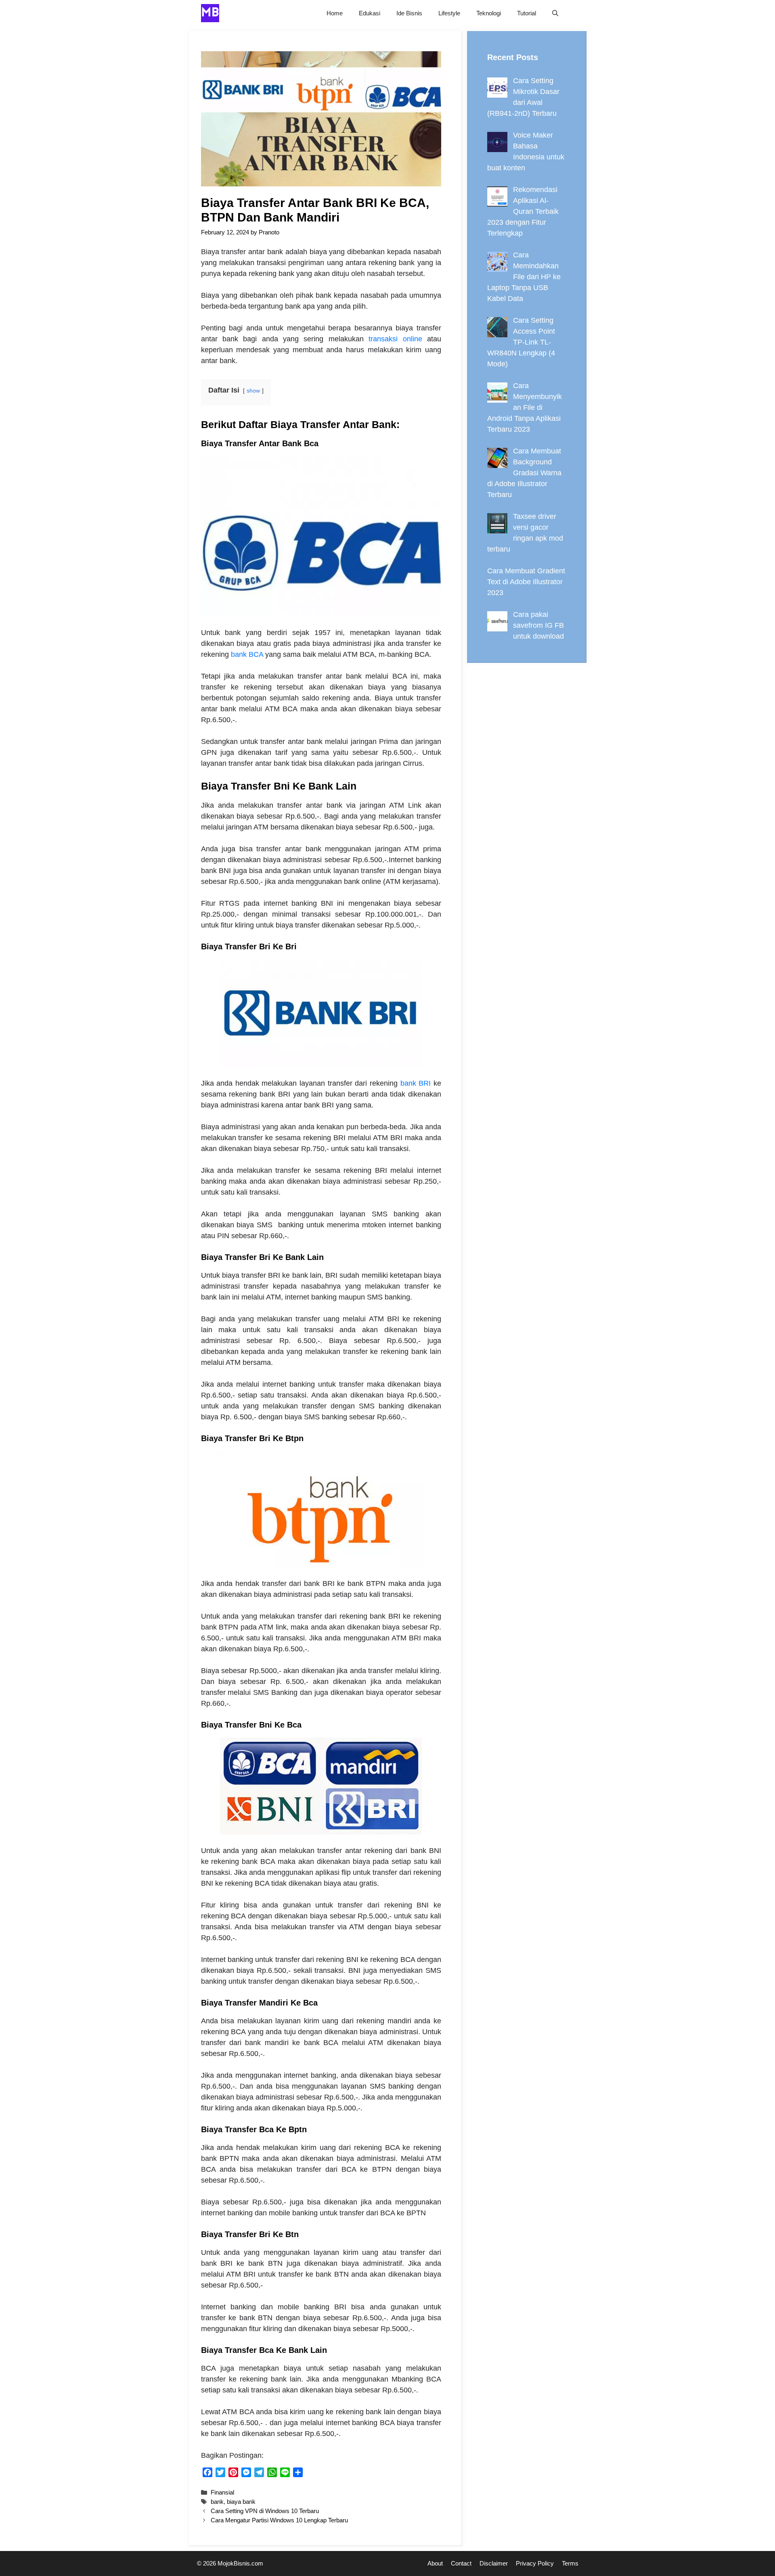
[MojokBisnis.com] (210, 13)
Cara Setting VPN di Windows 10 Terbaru (265, 2511)
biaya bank (241, 2502)
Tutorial (527, 13)
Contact (461, 2563)
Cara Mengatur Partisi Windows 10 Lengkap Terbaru (279, 2520)
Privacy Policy (535, 2563)
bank (217, 2502)
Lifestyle (449, 13)
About (435, 2563)
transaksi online (395, 339)
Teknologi (489, 13)
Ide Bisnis (409, 13)
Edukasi (370, 13)
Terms (570, 2563)
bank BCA (247, 654)
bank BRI (416, 1083)
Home (335, 13)
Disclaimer (494, 2563)
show (253, 391)
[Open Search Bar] (555, 13)
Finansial (222, 2492)
